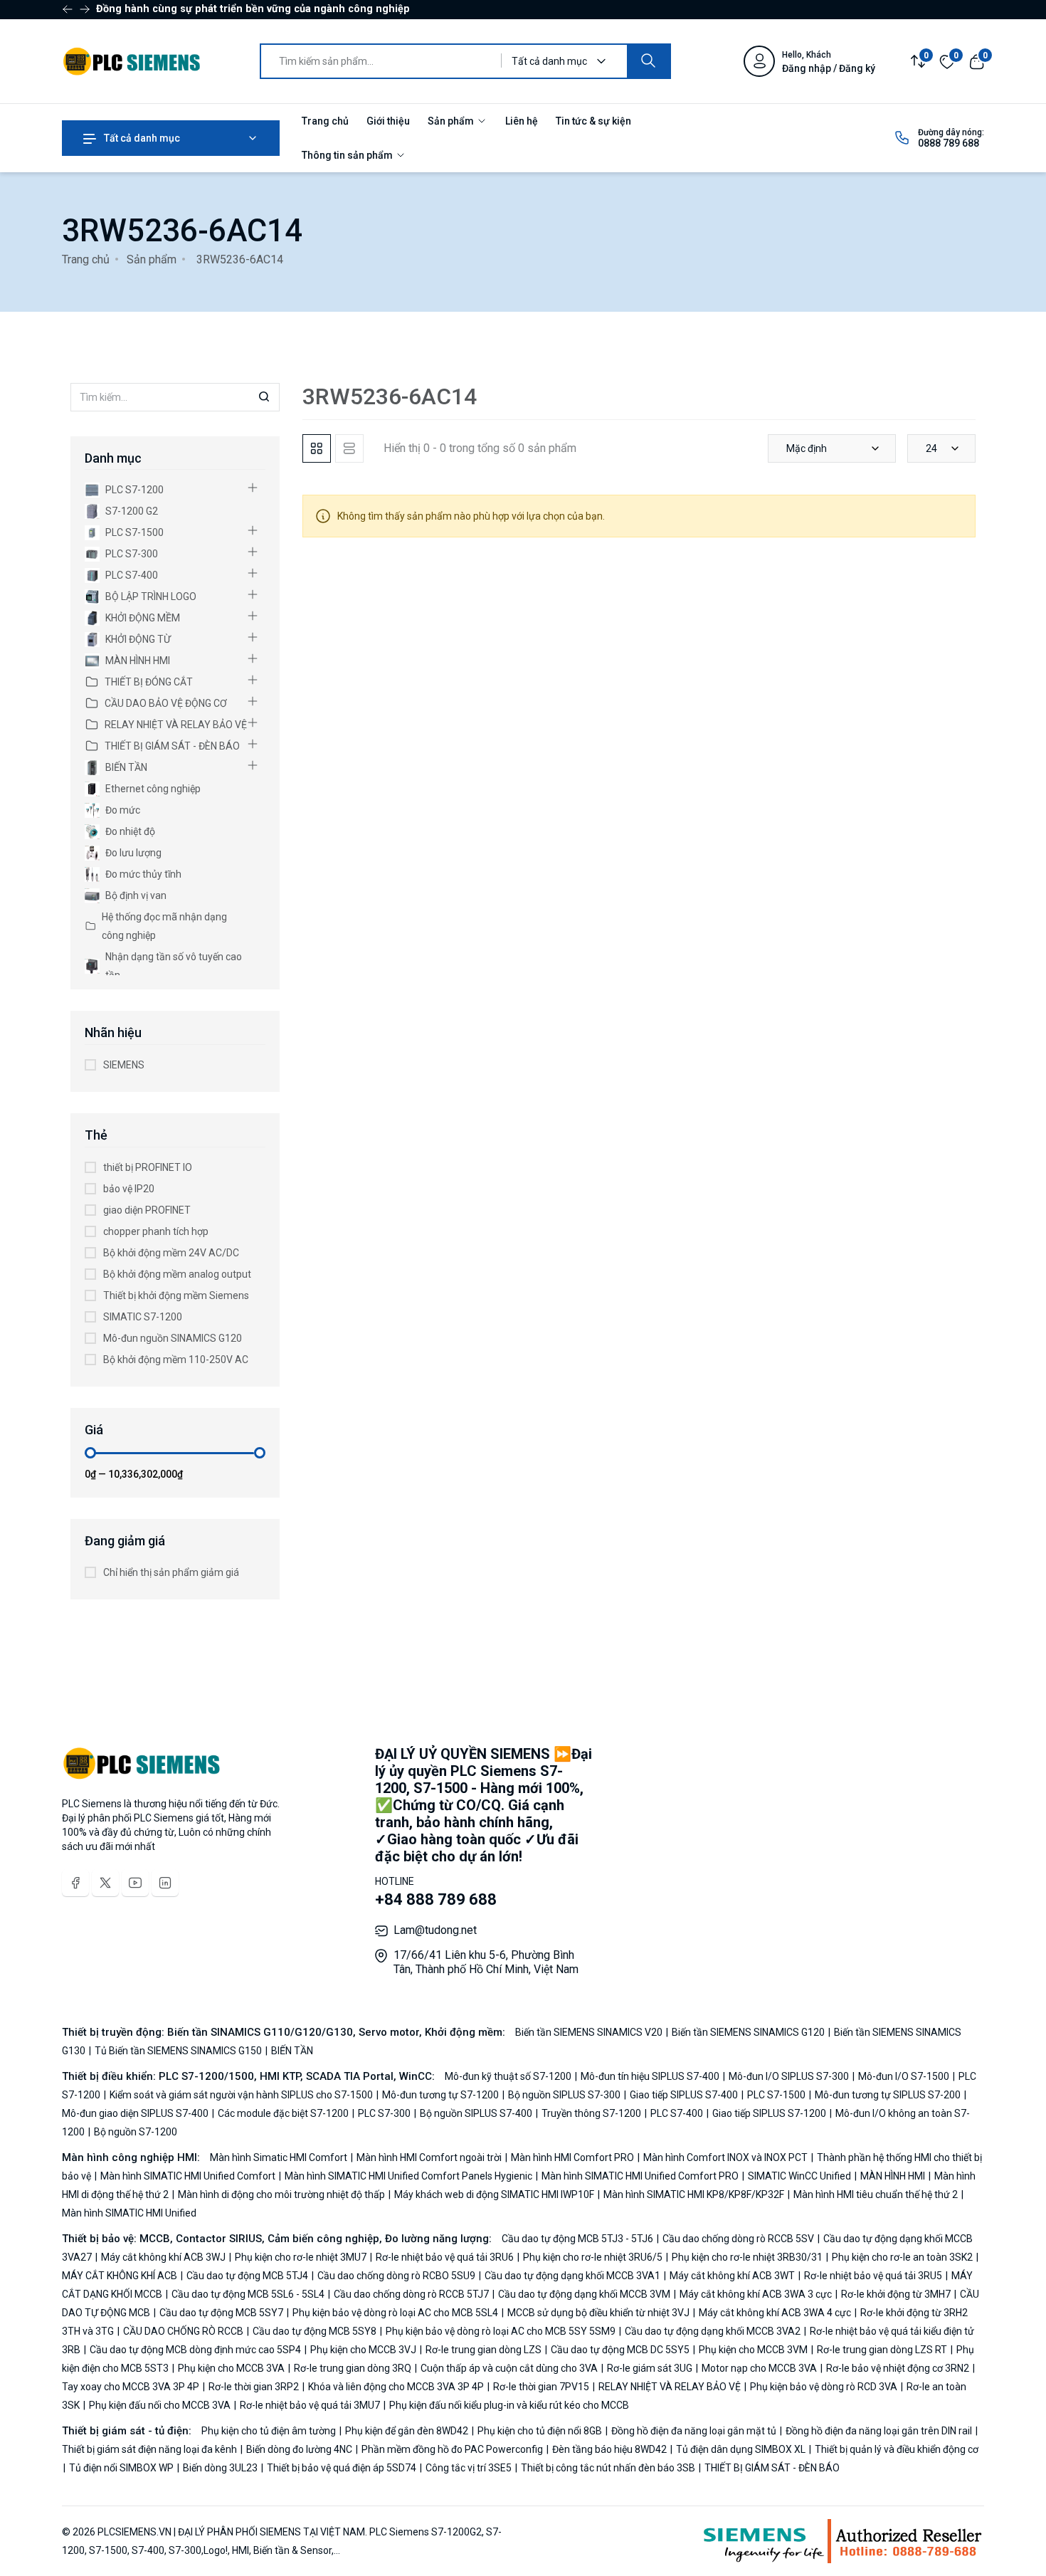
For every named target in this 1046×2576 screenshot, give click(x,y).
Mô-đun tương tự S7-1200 (440, 2095)
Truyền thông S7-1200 (591, 2113)
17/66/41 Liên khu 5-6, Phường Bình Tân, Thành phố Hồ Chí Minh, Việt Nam (486, 1962)
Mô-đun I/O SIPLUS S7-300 (789, 2076)
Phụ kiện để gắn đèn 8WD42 (407, 2431)
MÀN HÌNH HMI (138, 661)
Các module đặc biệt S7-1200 (283, 2113)
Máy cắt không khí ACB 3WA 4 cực (775, 2313)
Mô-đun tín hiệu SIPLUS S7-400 (650, 2076)
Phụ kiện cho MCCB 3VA (231, 2368)
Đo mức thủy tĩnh (143, 874)
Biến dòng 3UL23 (220, 2468)
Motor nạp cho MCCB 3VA (759, 2368)
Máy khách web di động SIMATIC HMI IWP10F (494, 2194)
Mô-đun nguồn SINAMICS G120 (173, 1338)
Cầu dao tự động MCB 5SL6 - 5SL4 (248, 2294)
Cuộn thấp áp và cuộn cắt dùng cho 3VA (509, 2368)
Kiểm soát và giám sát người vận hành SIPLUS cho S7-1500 (241, 2095)
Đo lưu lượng (133, 853)
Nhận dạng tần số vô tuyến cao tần (174, 966)
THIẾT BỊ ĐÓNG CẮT (149, 682)
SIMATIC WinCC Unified (799, 2176)
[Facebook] (75, 1883)
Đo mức (123, 810)
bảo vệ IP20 (129, 1189)
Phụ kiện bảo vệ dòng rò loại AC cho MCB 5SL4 (395, 2313)
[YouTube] (135, 1883)
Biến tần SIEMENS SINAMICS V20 (590, 2032)
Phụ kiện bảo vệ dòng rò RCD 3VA (824, 2387)
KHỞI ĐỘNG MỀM (143, 618)
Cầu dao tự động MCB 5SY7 (221, 2313)
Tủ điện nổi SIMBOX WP (121, 2468)
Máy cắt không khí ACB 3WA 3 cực (756, 2294)
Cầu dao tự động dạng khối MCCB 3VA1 (572, 2276)
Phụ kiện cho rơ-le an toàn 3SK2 (902, 2257)
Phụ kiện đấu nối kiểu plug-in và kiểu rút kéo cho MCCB (508, 2405)
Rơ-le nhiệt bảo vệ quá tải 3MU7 (310, 2405)
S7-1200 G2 (132, 511)
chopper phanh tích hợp (156, 1231)
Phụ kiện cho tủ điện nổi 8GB (540, 2431)
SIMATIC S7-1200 (143, 1317)
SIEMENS (124, 1065)
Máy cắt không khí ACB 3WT (732, 2276)
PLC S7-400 (132, 575)
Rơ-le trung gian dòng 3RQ (353, 2368)
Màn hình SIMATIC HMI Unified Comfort (188, 2176)
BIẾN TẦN (126, 767)
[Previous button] (85, 9)
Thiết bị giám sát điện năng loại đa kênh (150, 2449)
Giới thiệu (388, 121)
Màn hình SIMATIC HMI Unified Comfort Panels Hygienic (408, 2176)
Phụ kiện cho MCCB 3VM (753, 2350)
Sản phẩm (452, 121)
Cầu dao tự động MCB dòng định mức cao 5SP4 (195, 2350)
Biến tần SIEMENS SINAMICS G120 (748, 2032)
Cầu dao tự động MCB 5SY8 (315, 2331)
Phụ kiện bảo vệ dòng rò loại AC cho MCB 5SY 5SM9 (501, 2331)
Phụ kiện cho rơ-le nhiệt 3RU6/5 (593, 2257)
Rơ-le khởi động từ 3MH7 (896, 2294)
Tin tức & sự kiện (593, 121)
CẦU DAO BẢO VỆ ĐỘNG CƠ (166, 703)
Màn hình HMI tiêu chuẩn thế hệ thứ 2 (876, 2194)
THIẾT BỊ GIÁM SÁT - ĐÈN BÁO (172, 746)
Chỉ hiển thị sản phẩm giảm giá (171, 1572)
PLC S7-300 (132, 554)
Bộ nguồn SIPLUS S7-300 (564, 2095)
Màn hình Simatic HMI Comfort (280, 2157)
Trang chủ (325, 121)
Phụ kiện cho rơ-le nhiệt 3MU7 (301, 2257)
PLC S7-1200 (134, 490)
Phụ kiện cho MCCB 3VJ (363, 2350)
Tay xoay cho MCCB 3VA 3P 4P (132, 2387)
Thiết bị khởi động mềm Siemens (176, 1295)
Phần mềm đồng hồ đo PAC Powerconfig (452, 2449)
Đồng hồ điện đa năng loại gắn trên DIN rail (879, 2431)
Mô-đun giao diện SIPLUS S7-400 (136, 2113)
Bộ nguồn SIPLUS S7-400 (476, 2113)
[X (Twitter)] (105, 1883)
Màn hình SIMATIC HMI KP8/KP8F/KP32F (694, 2194)
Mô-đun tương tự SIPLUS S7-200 (888, 2095)
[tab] (317, 448)
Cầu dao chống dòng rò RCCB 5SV (738, 2239)
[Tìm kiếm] (648, 61)
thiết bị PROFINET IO (148, 1167)
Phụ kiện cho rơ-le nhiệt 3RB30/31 (747, 2257)
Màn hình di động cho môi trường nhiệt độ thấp (281, 2194)
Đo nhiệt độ (130, 831)
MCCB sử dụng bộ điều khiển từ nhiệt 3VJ (598, 2313)
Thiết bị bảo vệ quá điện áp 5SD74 (342, 2468)
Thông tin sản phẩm (348, 155)
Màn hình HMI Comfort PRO (572, 2157)
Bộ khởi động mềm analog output (177, 1274)
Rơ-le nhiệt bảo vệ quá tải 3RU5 (873, 2276)
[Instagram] (165, 1883)
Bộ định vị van (136, 895)
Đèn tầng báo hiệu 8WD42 (609, 2449)
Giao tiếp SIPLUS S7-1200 (769, 2113)
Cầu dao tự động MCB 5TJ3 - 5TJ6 (579, 2239)
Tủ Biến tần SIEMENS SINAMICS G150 (178, 2051)
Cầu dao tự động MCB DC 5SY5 (620, 2350)
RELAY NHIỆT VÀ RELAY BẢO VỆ (176, 725)
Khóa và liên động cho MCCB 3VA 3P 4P (396, 2387)
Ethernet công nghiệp (153, 789)
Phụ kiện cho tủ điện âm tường (270, 2431)
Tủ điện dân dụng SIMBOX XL (741, 2449)
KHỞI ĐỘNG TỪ (138, 639)
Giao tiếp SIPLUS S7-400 (684, 2095)
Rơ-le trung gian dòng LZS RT (882, 2350)
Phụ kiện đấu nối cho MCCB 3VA (160, 2405)
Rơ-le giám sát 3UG (650, 2368)
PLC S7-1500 (134, 532)
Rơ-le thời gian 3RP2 (254, 2387)
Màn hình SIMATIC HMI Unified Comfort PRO (640, 2176)
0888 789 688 (949, 143)
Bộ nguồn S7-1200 (134, 2132)
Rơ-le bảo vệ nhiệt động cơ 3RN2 (898, 2368)
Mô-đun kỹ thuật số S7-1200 (509, 2076)
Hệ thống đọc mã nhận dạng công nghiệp (164, 926)
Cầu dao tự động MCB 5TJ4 (247, 2276)
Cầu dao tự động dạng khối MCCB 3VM (584, 2294)
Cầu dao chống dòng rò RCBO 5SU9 (396, 2276)
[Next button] (68, 9)
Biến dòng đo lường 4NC (299, 2449)
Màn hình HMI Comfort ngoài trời (429, 2157)
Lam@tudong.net (435, 1930)
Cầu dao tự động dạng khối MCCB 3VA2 (713, 2331)
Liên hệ (522, 121)
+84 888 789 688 (436, 1899)
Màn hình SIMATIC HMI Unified (129, 2213)
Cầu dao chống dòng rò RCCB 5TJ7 (411, 2294)
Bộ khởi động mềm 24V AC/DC (171, 1253)
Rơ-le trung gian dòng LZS (484, 2350)
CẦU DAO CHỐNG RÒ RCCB (183, 2331)
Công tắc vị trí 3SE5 (469, 2468)
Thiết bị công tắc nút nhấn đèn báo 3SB (608, 2468)
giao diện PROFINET (147, 1210)
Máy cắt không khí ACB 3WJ (163, 2257)
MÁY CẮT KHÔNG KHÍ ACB (121, 2276)
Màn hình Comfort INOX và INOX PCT (725, 2157)
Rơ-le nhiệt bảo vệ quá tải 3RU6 (445, 2257)
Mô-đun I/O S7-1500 (904, 2076)
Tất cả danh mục (141, 138)
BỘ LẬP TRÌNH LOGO (151, 596)
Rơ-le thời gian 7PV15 (541, 2387)
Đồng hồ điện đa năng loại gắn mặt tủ (694, 2431)
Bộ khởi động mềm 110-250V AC (176, 1360)
